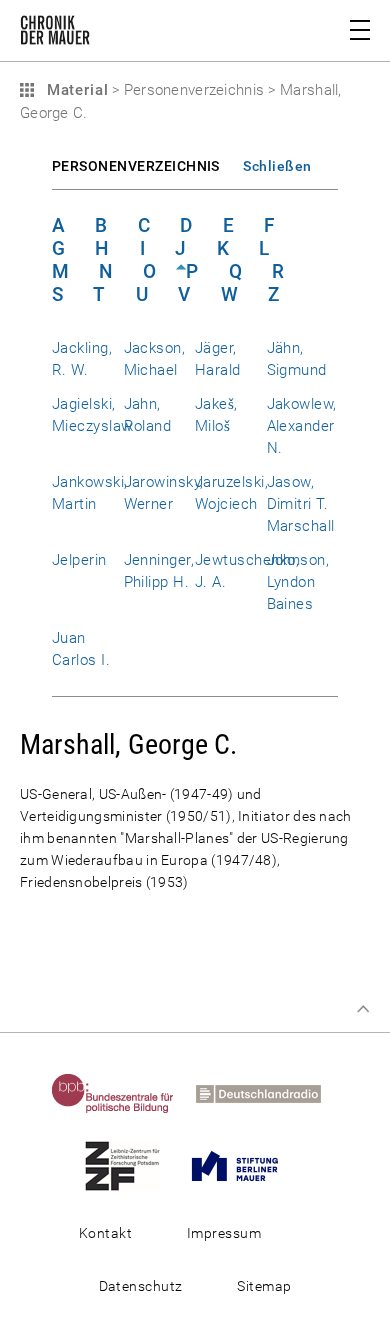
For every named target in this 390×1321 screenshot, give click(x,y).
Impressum (224, 1233)
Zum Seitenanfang (363, 1009)
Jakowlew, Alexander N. (302, 426)
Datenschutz (141, 1286)
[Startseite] (55, 34)
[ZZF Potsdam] (131, 1165)
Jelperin (79, 560)
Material (75, 90)
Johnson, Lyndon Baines (298, 582)
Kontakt (105, 1233)
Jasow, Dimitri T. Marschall (301, 504)
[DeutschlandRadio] (267, 1093)
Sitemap (264, 1286)
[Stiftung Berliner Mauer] (244, 1165)
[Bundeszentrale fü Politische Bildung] (122, 1093)
